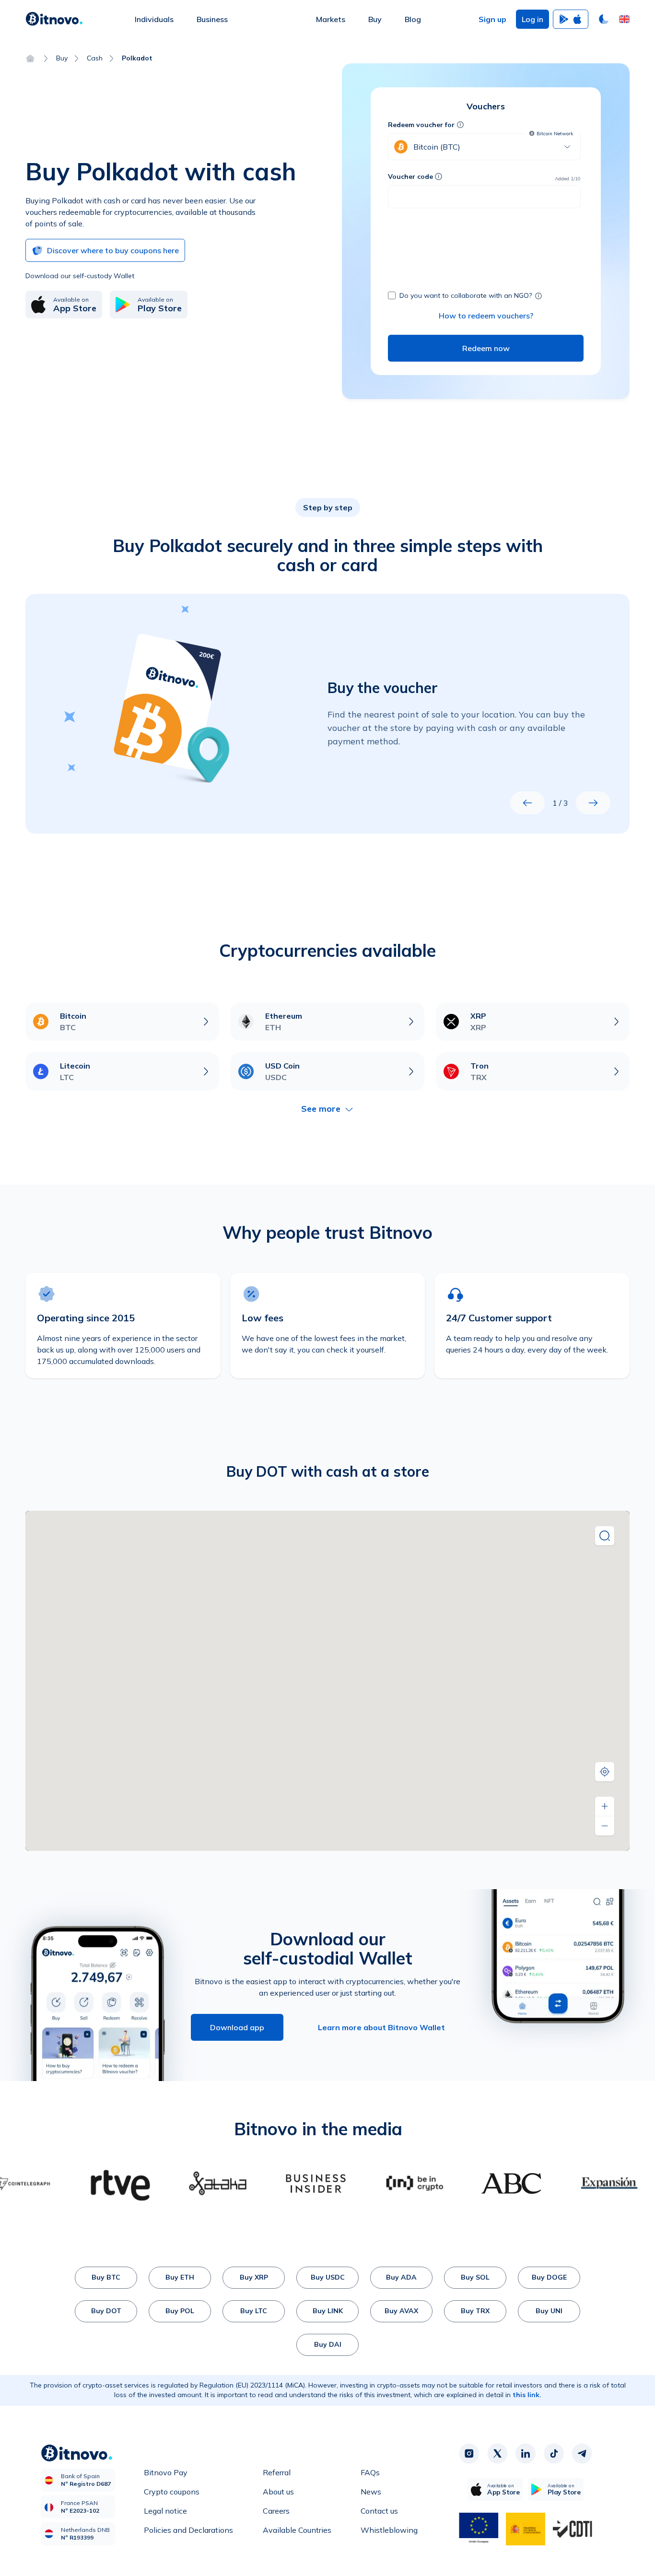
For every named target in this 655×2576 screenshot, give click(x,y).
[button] (624, 19)
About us (278, 2492)
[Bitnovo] (54, 19)
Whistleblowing (389, 2530)
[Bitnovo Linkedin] (526, 2454)
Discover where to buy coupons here (113, 250)
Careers (276, 2511)
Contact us (379, 2511)
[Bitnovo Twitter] (497, 2454)
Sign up (492, 19)
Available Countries (297, 2530)
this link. (527, 2395)
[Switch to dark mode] (604, 19)
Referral (277, 2472)
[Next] (593, 803)
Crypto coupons (172, 2492)
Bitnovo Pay (166, 2472)
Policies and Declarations (188, 2530)
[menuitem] (154, 19)
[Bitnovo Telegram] (582, 2454)
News (371, 2492)
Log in (532, 19)
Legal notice (165, 2511)
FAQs (370, 2472)
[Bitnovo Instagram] (469, 2454)
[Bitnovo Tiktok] (554, 2454)
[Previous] (527, 803)
